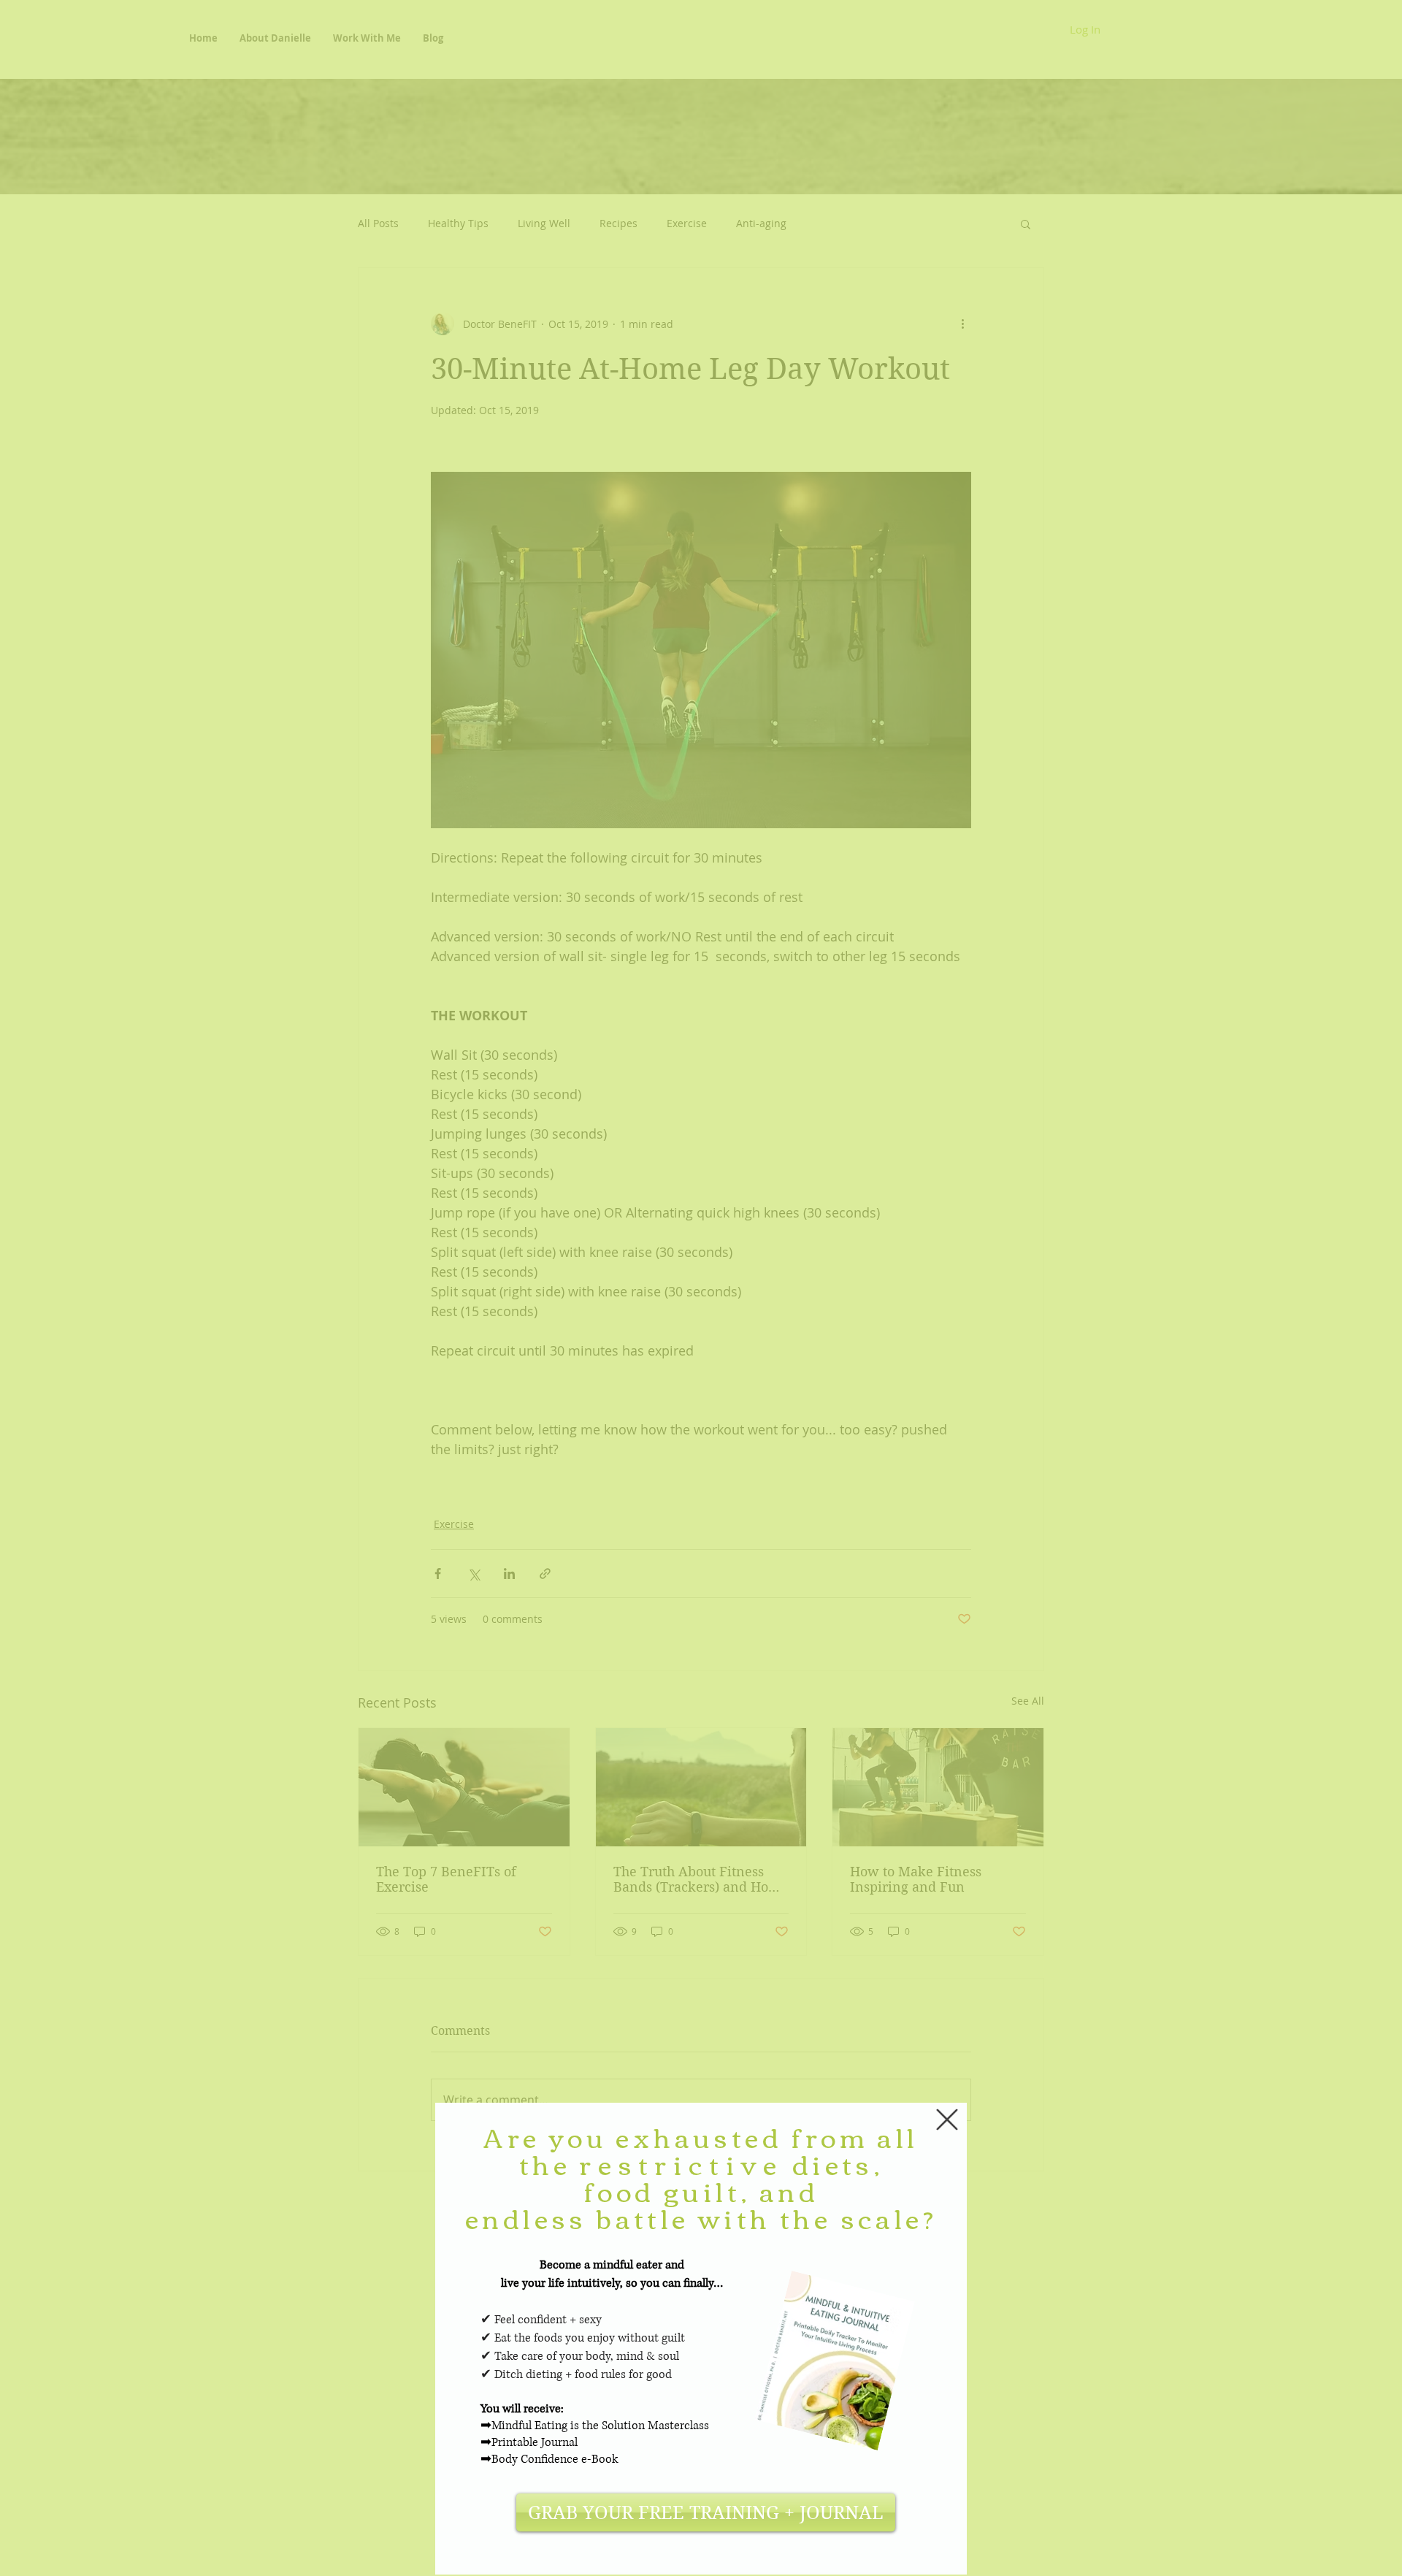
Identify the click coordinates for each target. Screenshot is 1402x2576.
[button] (947, 2120)
